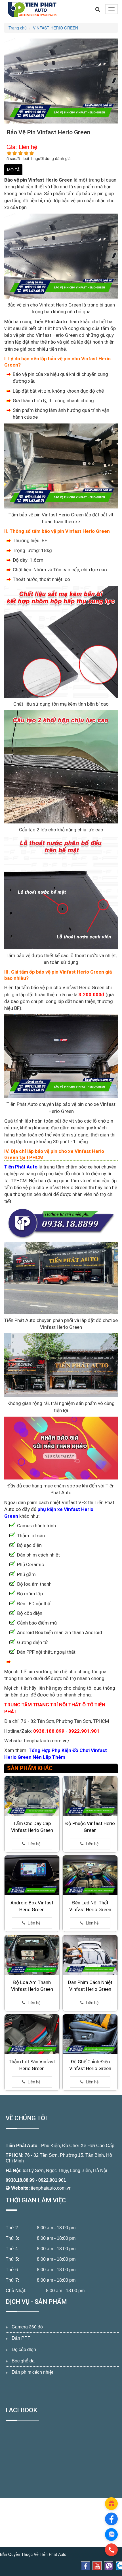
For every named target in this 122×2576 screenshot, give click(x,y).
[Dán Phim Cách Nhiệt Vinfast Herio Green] (90, 1955)
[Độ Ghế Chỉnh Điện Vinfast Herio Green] (90, 2034)
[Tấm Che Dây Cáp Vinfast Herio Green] (32, 1796)
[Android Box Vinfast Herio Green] (32, 1875)
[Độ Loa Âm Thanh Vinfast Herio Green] (32, 1955)
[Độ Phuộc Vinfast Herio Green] (90, 1796)
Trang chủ (18, 28)
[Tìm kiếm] (98, 9)
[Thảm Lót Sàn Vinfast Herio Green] (32, 2034)
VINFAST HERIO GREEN (55, 28)
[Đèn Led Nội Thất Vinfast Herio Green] (90, 1875)
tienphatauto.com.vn (51, 2188)
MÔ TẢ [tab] (13, 170)
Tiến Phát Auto (22, 2146)
